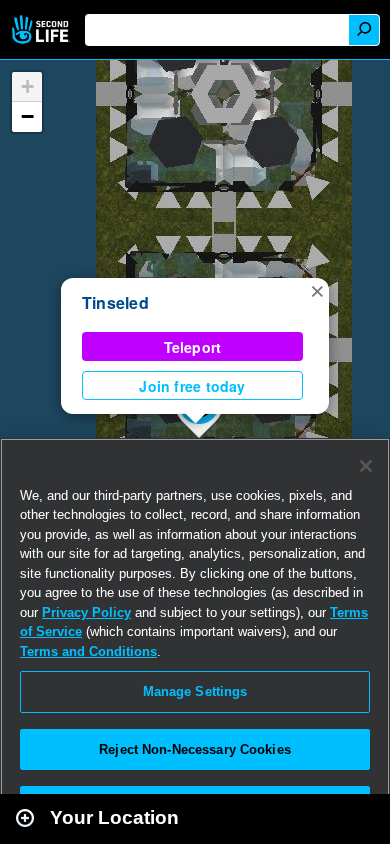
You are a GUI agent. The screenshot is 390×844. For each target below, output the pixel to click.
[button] (317, 290)
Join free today (192, 386)
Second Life (42, 29)
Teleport (193, 347)
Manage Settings (195, 691)
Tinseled (115, 302)
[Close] (366, 466)
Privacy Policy (86, 612)
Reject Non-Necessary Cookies (195, 749)
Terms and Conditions (88, 651)
